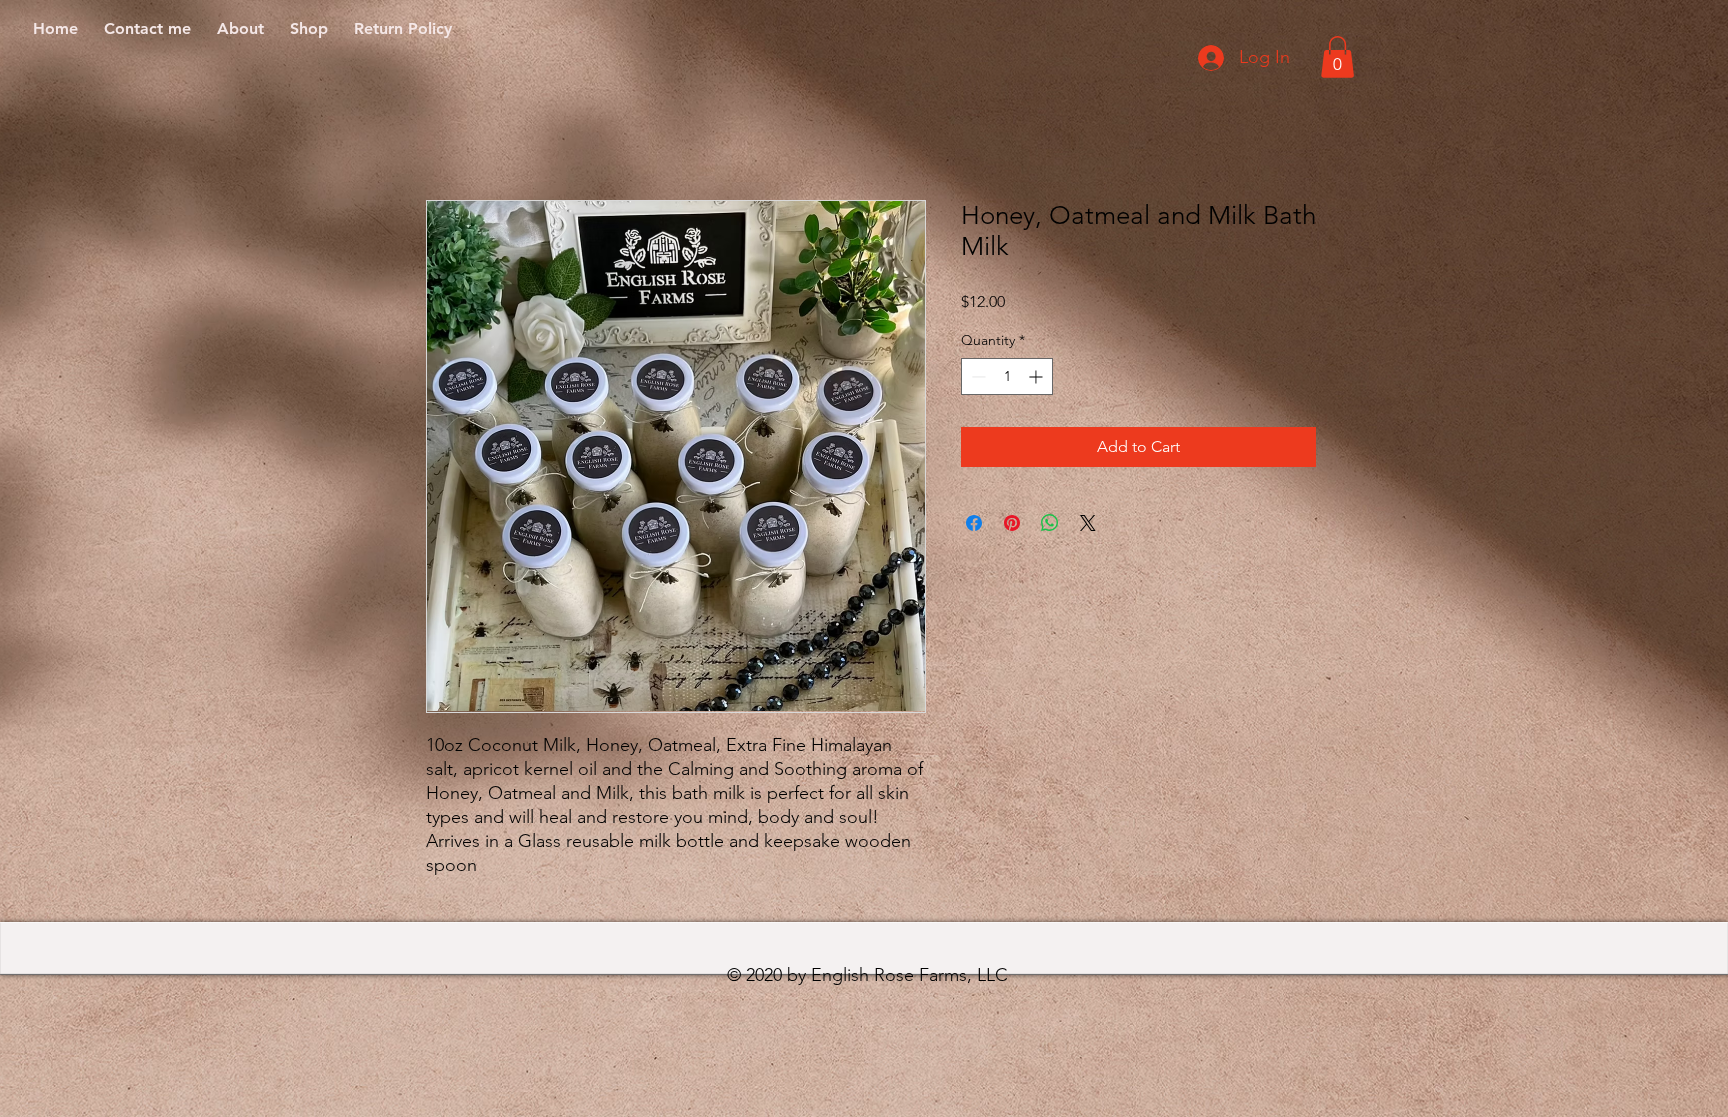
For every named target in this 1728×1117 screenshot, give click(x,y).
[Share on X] (1088, 523)
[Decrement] (976, 376)
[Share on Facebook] (974, 523)
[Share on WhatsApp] (1050, 523)
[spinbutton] (1007, 376)
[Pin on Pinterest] (1012, 523)
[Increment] (1037, 376)
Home (448, 127)
